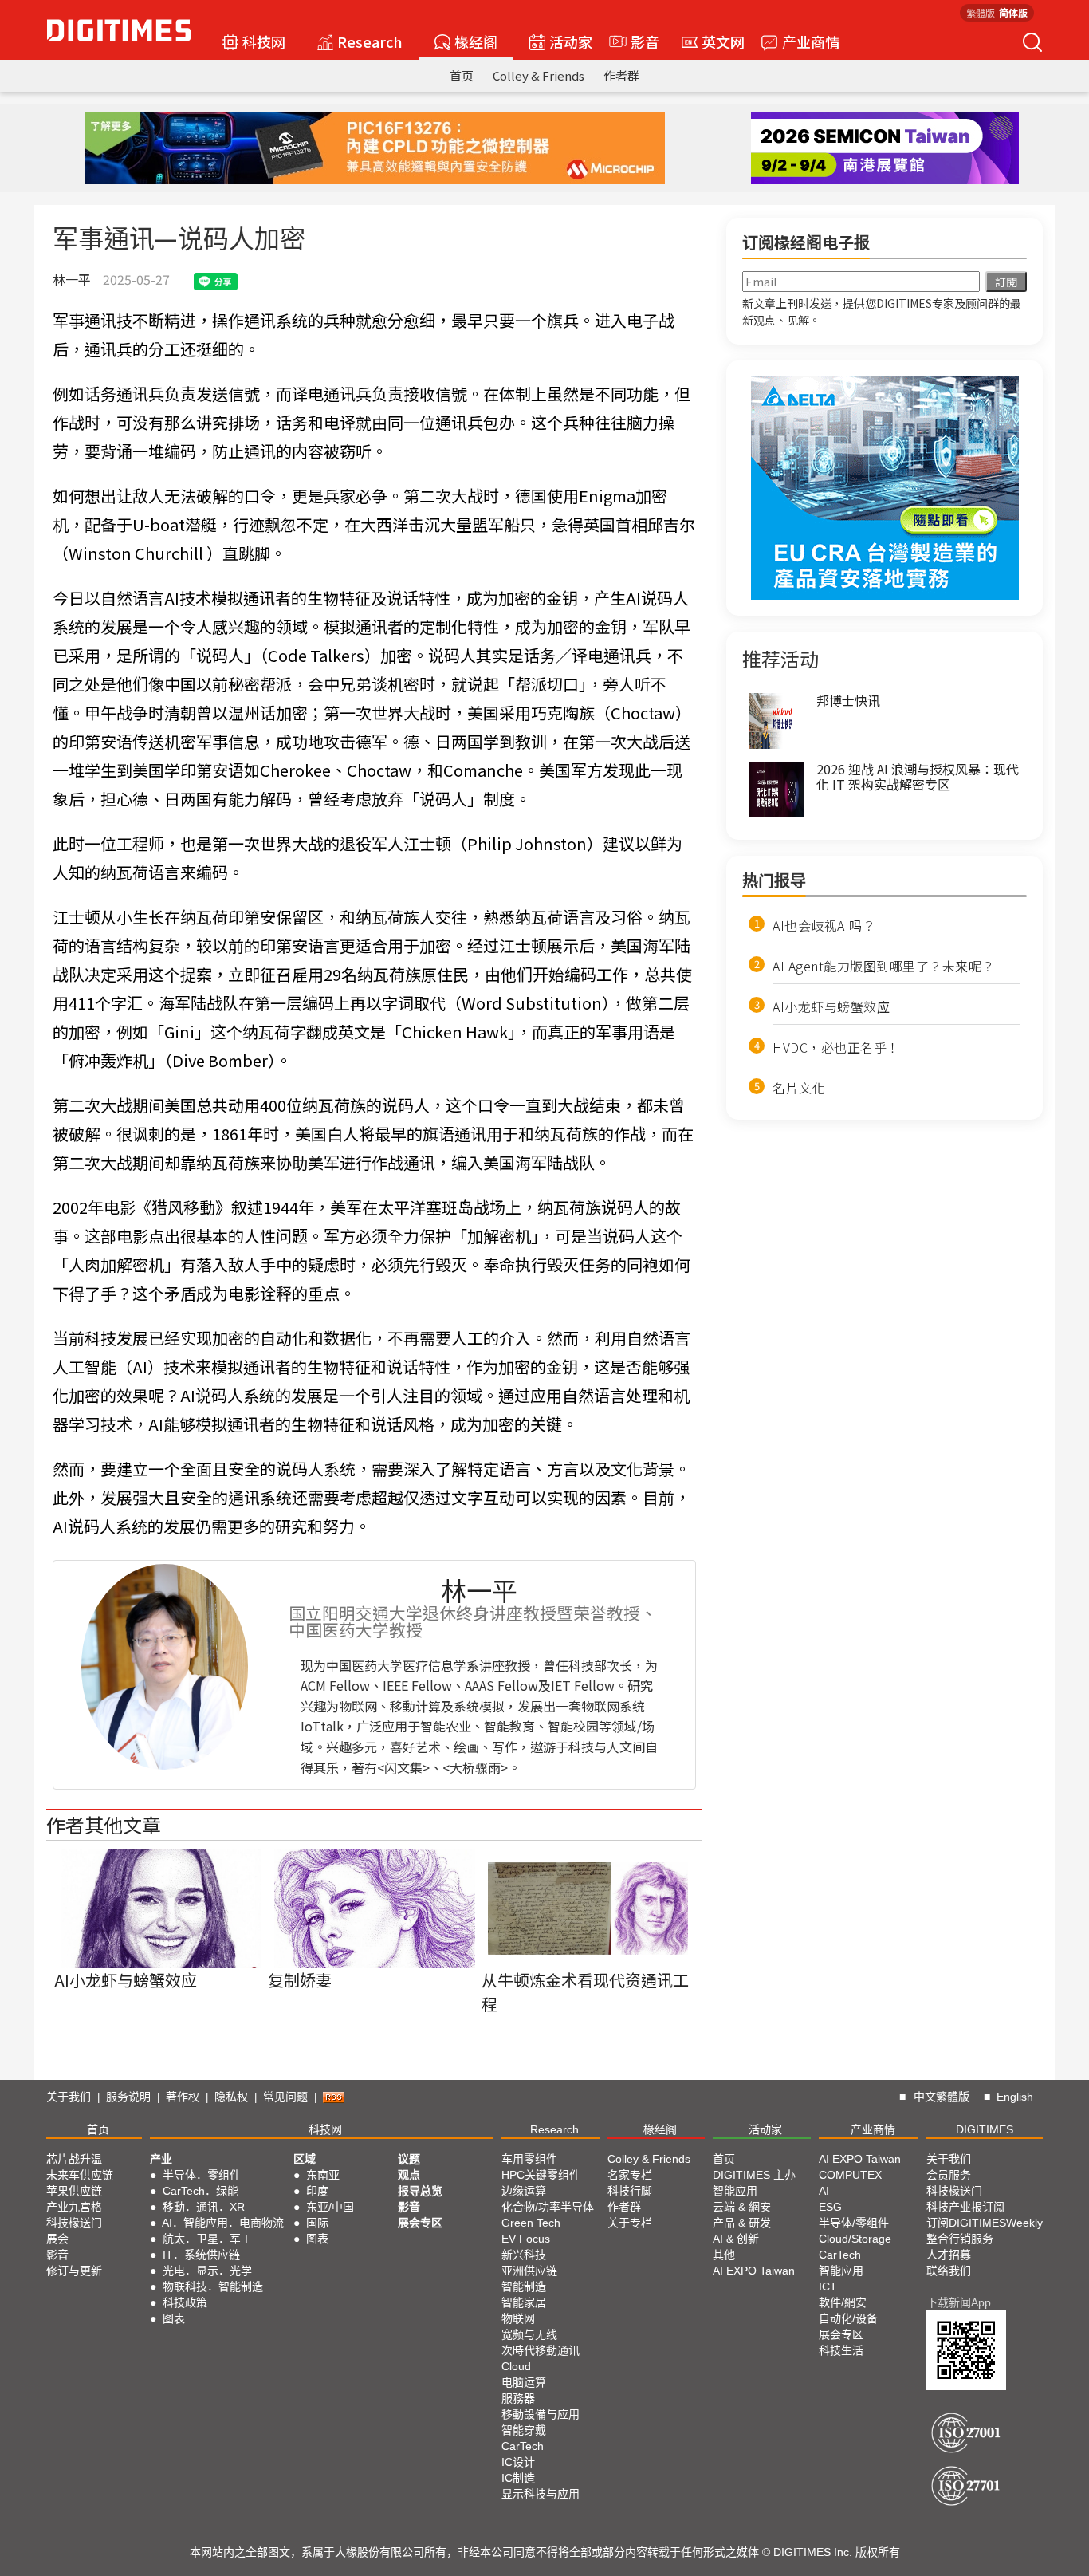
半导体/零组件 (854, 2223)
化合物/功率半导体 (548, 2207)
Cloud (516, 2366)
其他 (724, 2255)
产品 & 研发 (742, 2223)
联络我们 (949, 2271)
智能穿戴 (524, 2430)
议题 (409, 2159)
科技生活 (841, 2350)
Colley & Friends (539, 75)
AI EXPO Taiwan (754, 2271)
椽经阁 (476, 41)
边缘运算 (524, 2191)
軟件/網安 (843, 2302)
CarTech (523, 2446)
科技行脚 (630, 2191)
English (1015, 2097)
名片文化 (799, 1088)
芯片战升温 (74, 2159)
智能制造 (524, 2286)
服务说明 (128, 2097)
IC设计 (518, 2462)
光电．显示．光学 (207, 2271)
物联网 (518, 2318)
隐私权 (231, 2097)
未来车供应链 (80, 2175)
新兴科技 (524, 2255)
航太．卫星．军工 (207, 2239)
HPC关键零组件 (541, 2175)
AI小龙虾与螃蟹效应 (831, 1006)
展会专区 (420, 2223)
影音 (638, 41)
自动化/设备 (848, 2318)
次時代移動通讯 (541, 2350)
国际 (317, 2223)
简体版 (1013, 12)
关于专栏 (630, 2223)
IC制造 (518, 2478)
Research (370, 41)
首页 (462, 75)
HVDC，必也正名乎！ (836, 1047)
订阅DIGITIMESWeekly (985, 2223)
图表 (174, 2318)
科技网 (264, 41)
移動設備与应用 (541, 2414)
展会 (57, 2239)
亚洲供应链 (529, 2271)
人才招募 (949, 2255)
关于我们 (69, 2097)
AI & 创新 (736, 2239)
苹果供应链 (74, 2191)
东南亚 (323, 2175)
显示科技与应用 (541, 2494)
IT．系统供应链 (201, 2255)
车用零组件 (529, 2159)
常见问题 (285, 2097)
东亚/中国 (330, 2207)
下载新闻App (959, 2302)
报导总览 (420, 2191)
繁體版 (981, 12)
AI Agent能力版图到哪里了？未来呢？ (884, 966)
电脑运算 (524, 2382)
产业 (161, 2159)
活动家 (571, 41)
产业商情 (811, 41)
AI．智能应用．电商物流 (223, 2223)
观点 (409, 2175)
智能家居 (524, 2302)
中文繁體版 (942, 2097)
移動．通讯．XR (204, 2207)
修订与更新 (74, 2271)
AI (824, 2191)
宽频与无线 (529, 2334)
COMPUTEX (850, 2175)
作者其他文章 (104, 1824)
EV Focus (526, 2239)
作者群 (621, 75)
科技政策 (185, 2302)
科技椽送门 (74, 2223)
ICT (828, 2286)
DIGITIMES (985, 2129)
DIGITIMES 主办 (754, 2175)
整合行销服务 (960, 2239)
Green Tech (531, 2223)
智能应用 (735, 2191)
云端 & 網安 (742, 2207)
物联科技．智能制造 (213, 2286)
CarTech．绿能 (201, 2191)
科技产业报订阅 (965, 2207)
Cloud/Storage (855, 2239)
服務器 (518, 2398)
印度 (317, 2191)
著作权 (183, 2097)
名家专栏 (630, 2175)
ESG (830, 2207)
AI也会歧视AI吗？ (824, 925)
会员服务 (949, 2175)
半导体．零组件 (202, 2175)
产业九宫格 (74, 2207)
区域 (305, 2159)
